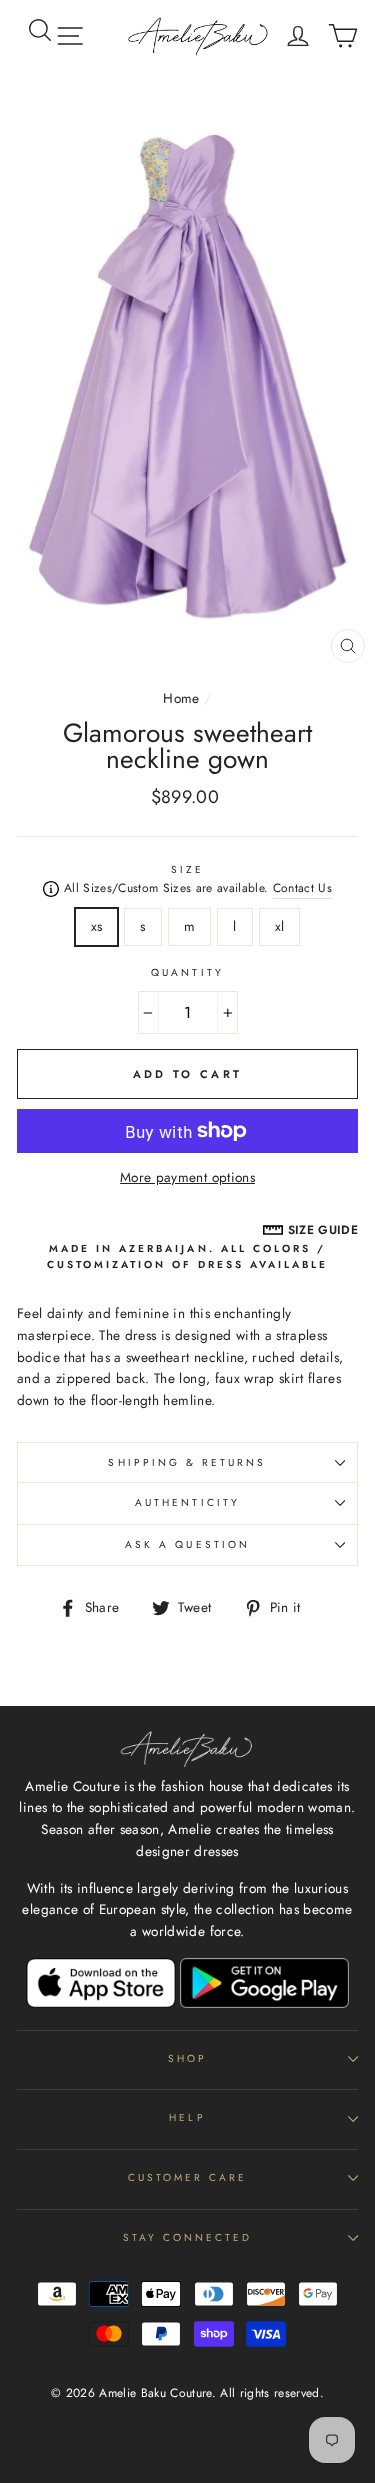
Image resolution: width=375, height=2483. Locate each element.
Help (187, 2117)
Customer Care (188, 2177)
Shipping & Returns (187, 1462)
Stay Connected (188, 2237)
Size (187, 869)
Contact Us (302, 888)
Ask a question (187, 1544)
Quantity (187, 972)
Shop (187, 2058)
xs (97, 926)
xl (280, 926)
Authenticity (187, 1502)
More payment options (187, 1177)
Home (181, 698)
